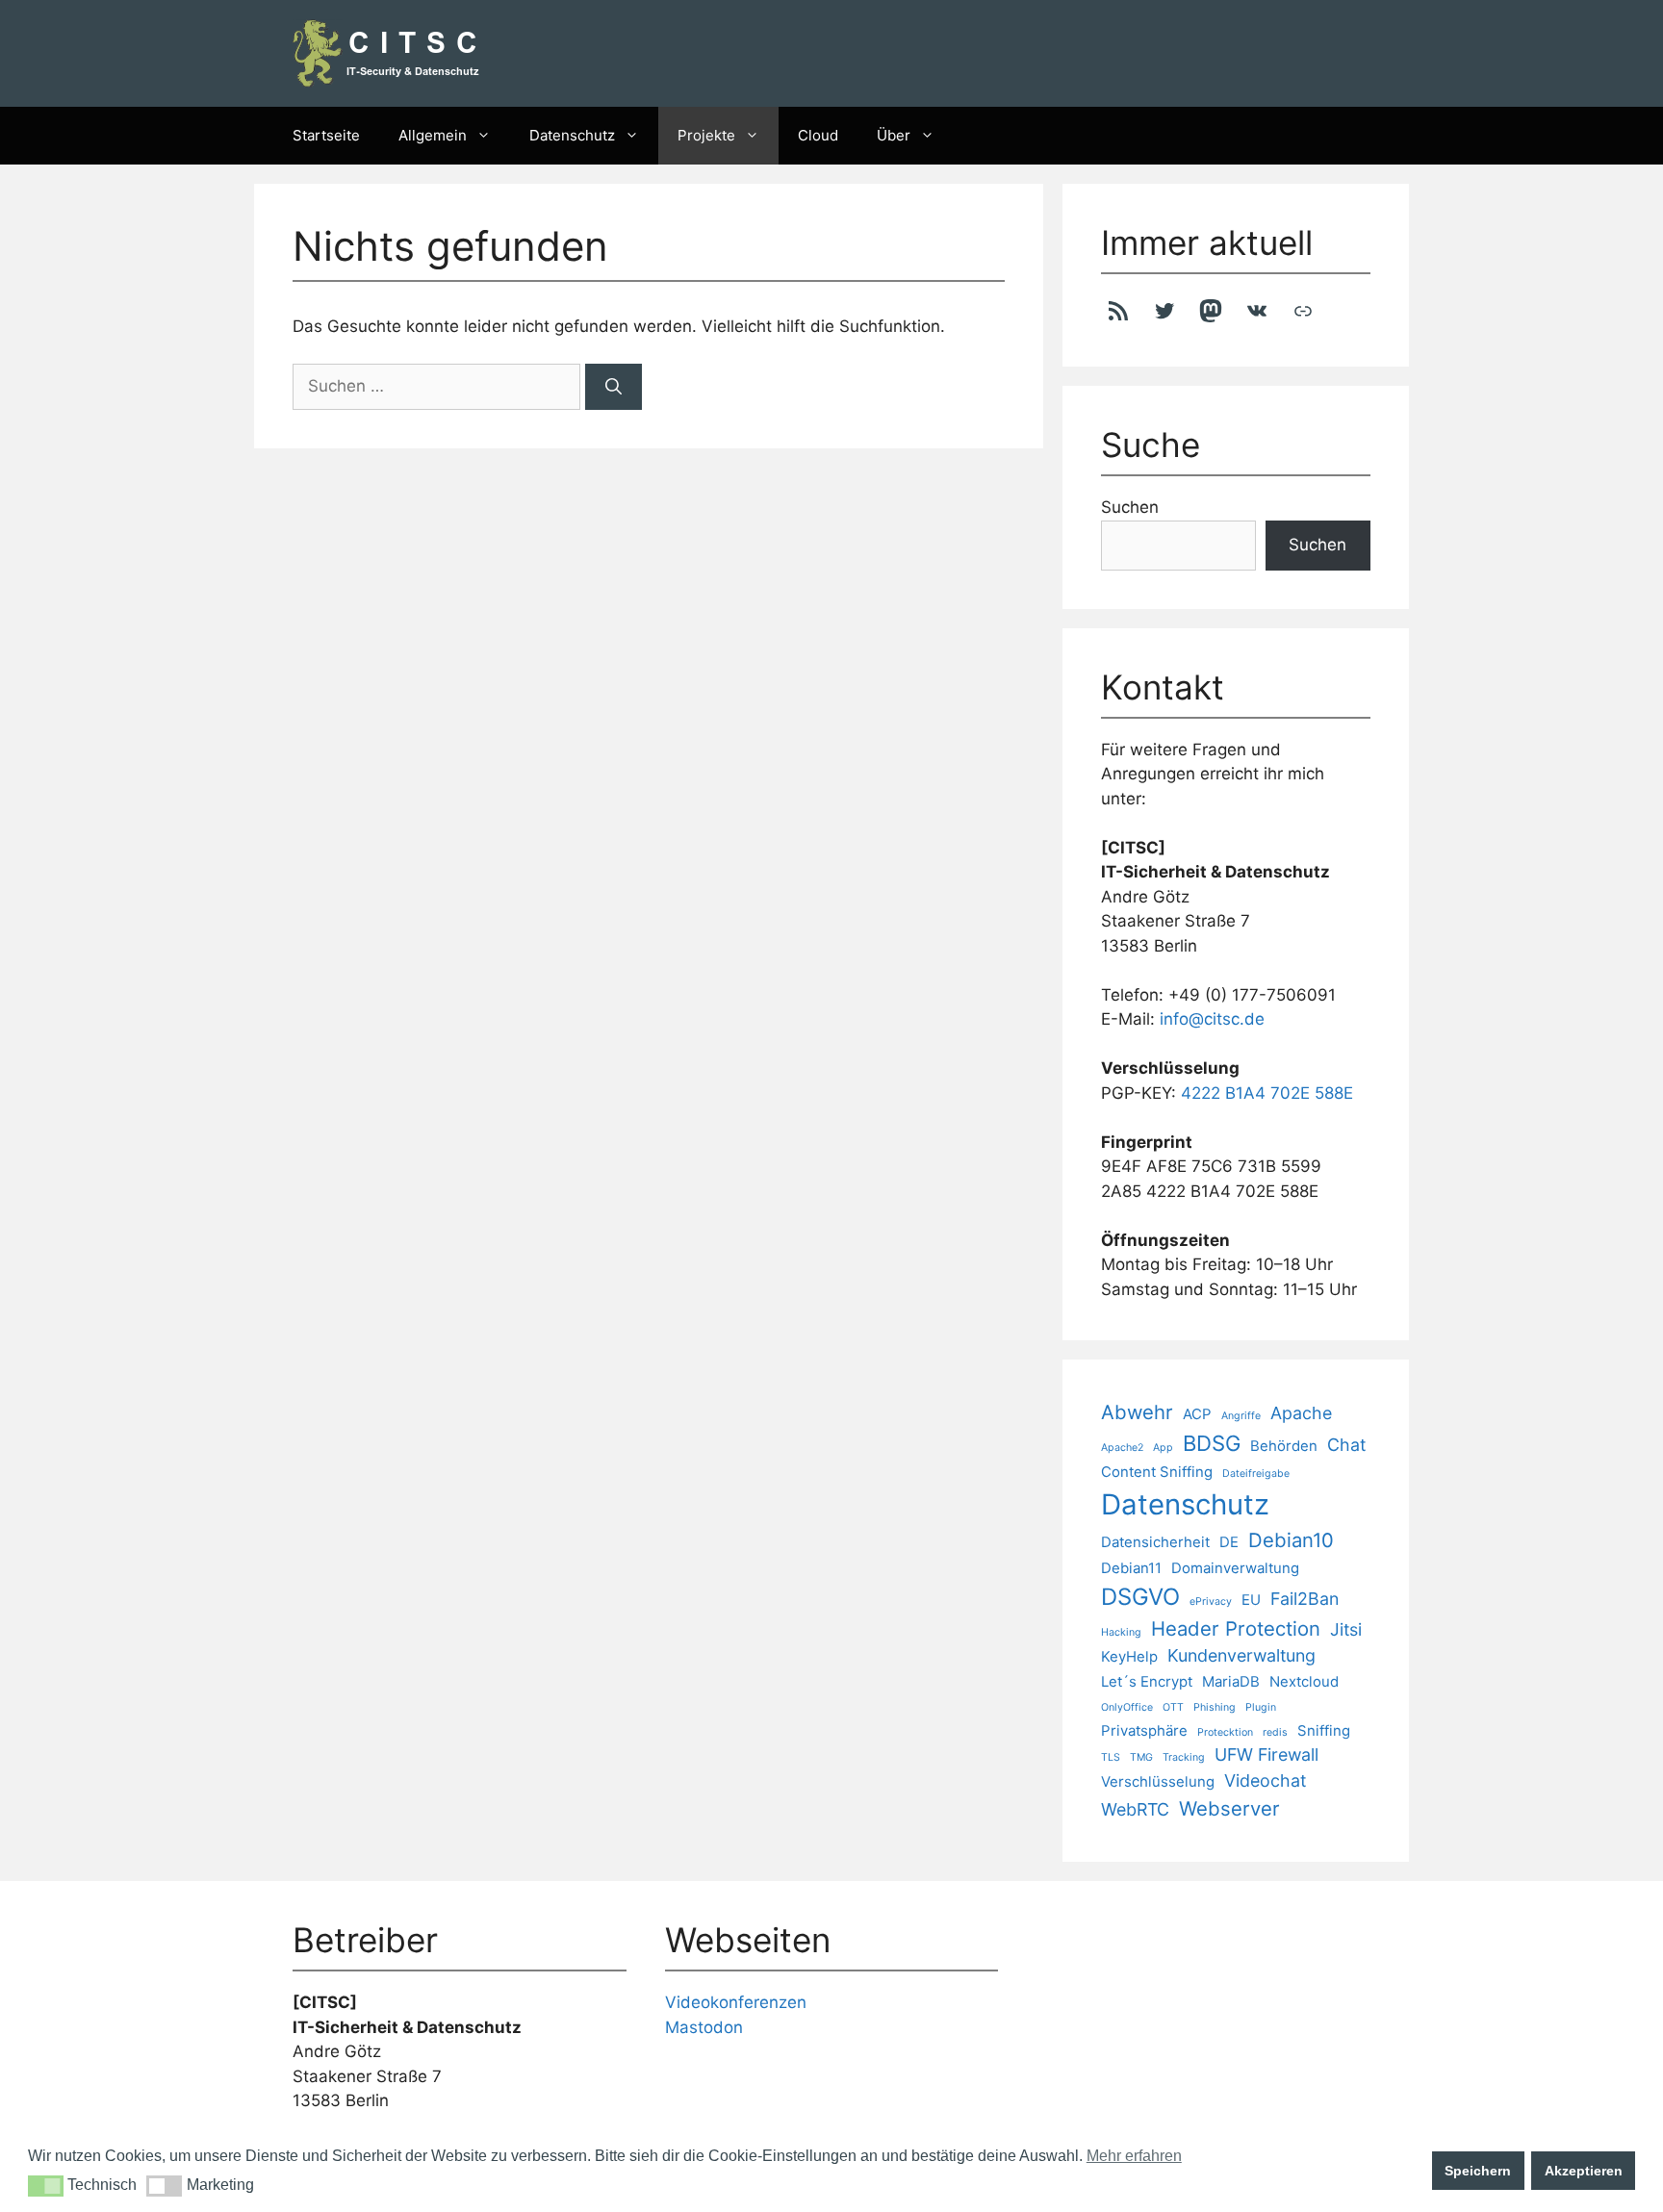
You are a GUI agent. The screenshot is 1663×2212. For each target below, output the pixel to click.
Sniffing (1324, 1730)
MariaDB (1231, 1681)
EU (1251, 1600)
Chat (1346, 1445)
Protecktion (1225, 1732)
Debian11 (1131, 1568)
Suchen (1130, 507)
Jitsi (1346, 1629)
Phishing (1215, 1707)
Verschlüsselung (1158, 1781)
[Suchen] (614, 387)
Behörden (1284, 1446)
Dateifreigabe (1256, 1474)
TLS (1111, 1757)
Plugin (1261, 1707)
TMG (1141, 1757)
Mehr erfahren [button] (1134, 2156)
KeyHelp (1129, 1656)
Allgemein (433, 135)
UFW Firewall (1266, 1754)
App (1163, 1448)
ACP (1197, 1414)
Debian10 (1291, 1540)
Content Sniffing (1157, 1472)
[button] (46, 2186)
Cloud (818, 135)
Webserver (1229, 1808)
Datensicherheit (1155, 1542)
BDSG (1212, 1443)
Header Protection (1236, 1628)
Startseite (326, 135)
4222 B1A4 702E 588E (1267, 1093)
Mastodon (704, 2027)
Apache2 (1122, 1448)
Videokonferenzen (736, 2002)
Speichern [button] (1478, 2171)
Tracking (1184, 1757)
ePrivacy (1211, 1602)
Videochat (1265, 1780)
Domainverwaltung (1235, 1568)
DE (1229, 1542)
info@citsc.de (1212, 1019)
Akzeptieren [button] (1584, 2171)
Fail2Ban (1305, 1599)
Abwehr (1137, 1412)
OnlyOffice (1127, 1707)
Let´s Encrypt (1147, 1681)
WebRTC (1135, 1809)
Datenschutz (572, 135)
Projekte (706, 135)
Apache (1301, 1413)
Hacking (1121, 1632)
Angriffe (1241, 1416)
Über (894, 135)
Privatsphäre (1144, 1730)
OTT (1173, 1707)
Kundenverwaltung (1241, 1655)
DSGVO (1140, 1597)
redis (1275, 1732)
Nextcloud (1304, 1681)
